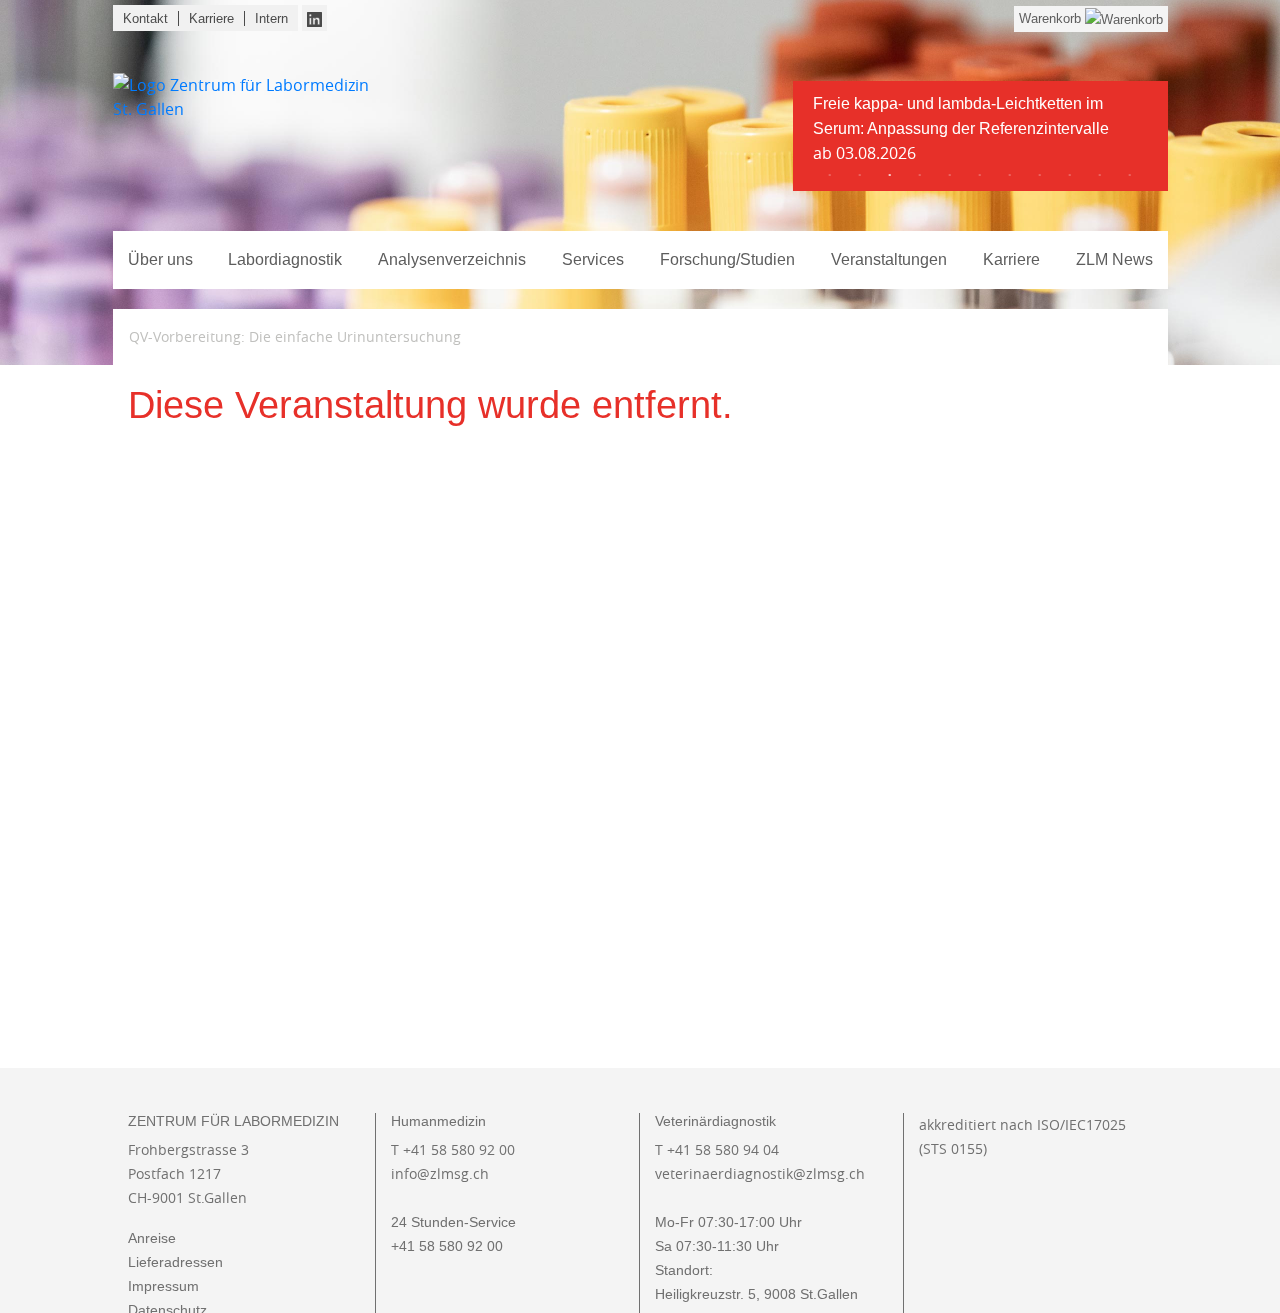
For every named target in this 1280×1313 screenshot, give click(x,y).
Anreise (152, 1238)
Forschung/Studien (727, 259)
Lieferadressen (175, 1262)
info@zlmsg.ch (440, 1173)
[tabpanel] (980, 136)
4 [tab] (920, 176)
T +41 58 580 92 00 (453, 1149)
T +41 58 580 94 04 (717, 1149)
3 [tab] (890, 176)
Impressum (163, 1286)
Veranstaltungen (889, 259)
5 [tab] (950, 176)
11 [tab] (1130, 176)
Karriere (211, 18)
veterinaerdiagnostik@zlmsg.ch (760, 1173)
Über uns (160, 259)
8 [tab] (1040, 176)
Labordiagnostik (285, 259)
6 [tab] (980, 176)
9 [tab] (1070, 176)
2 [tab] (860, 176)
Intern (271, 18)
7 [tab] (1010, 176)
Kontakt (145, 18)
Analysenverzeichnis (452, 259)
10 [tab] (1100, 176)
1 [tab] (830, 176)
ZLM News (1114, 259)
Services (593, 259)
